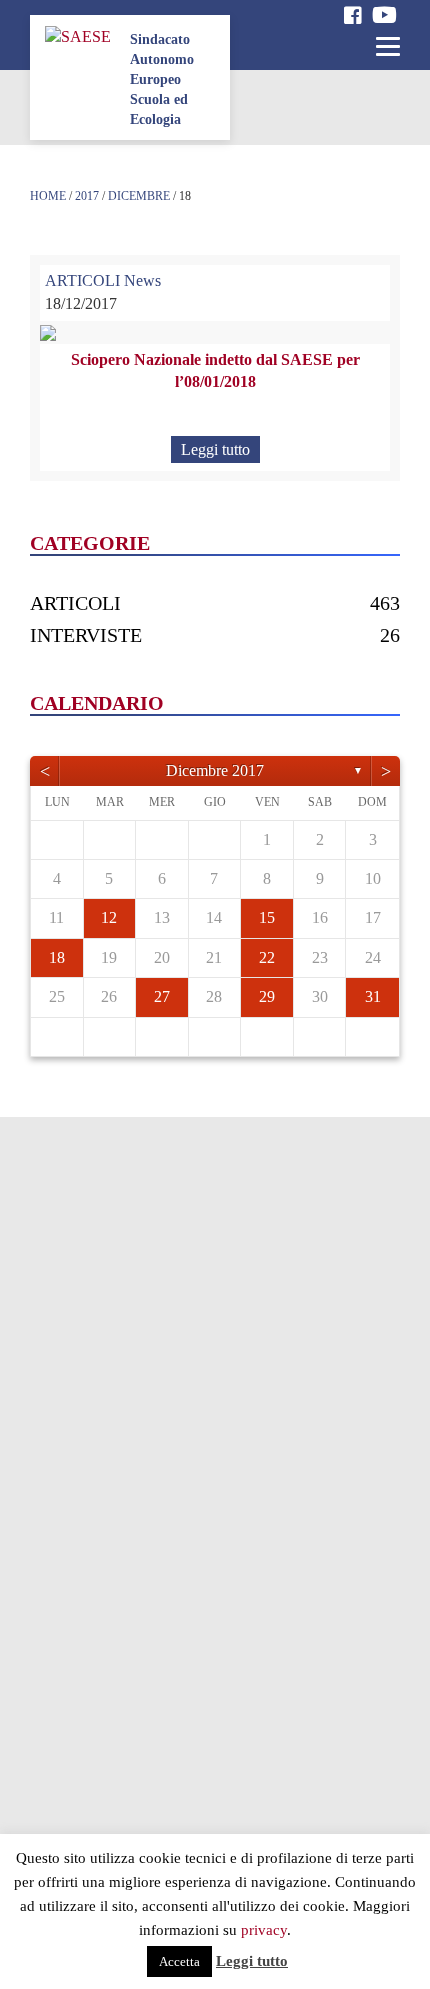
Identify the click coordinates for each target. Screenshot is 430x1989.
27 (162, 996)
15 (267, 917)
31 (373, 996)
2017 (87, 196)
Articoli (75, 603)
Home (48, 196)
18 (57, 957)
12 (109, 917)
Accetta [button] (179, 1961)
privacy (264, 1930)
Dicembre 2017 (215, 770)
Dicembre (139, 196)
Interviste (86, 635)
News (142, 280)
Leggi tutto (215, 449)
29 (267, 996)
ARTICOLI (82, 280)
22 (267, 957)
